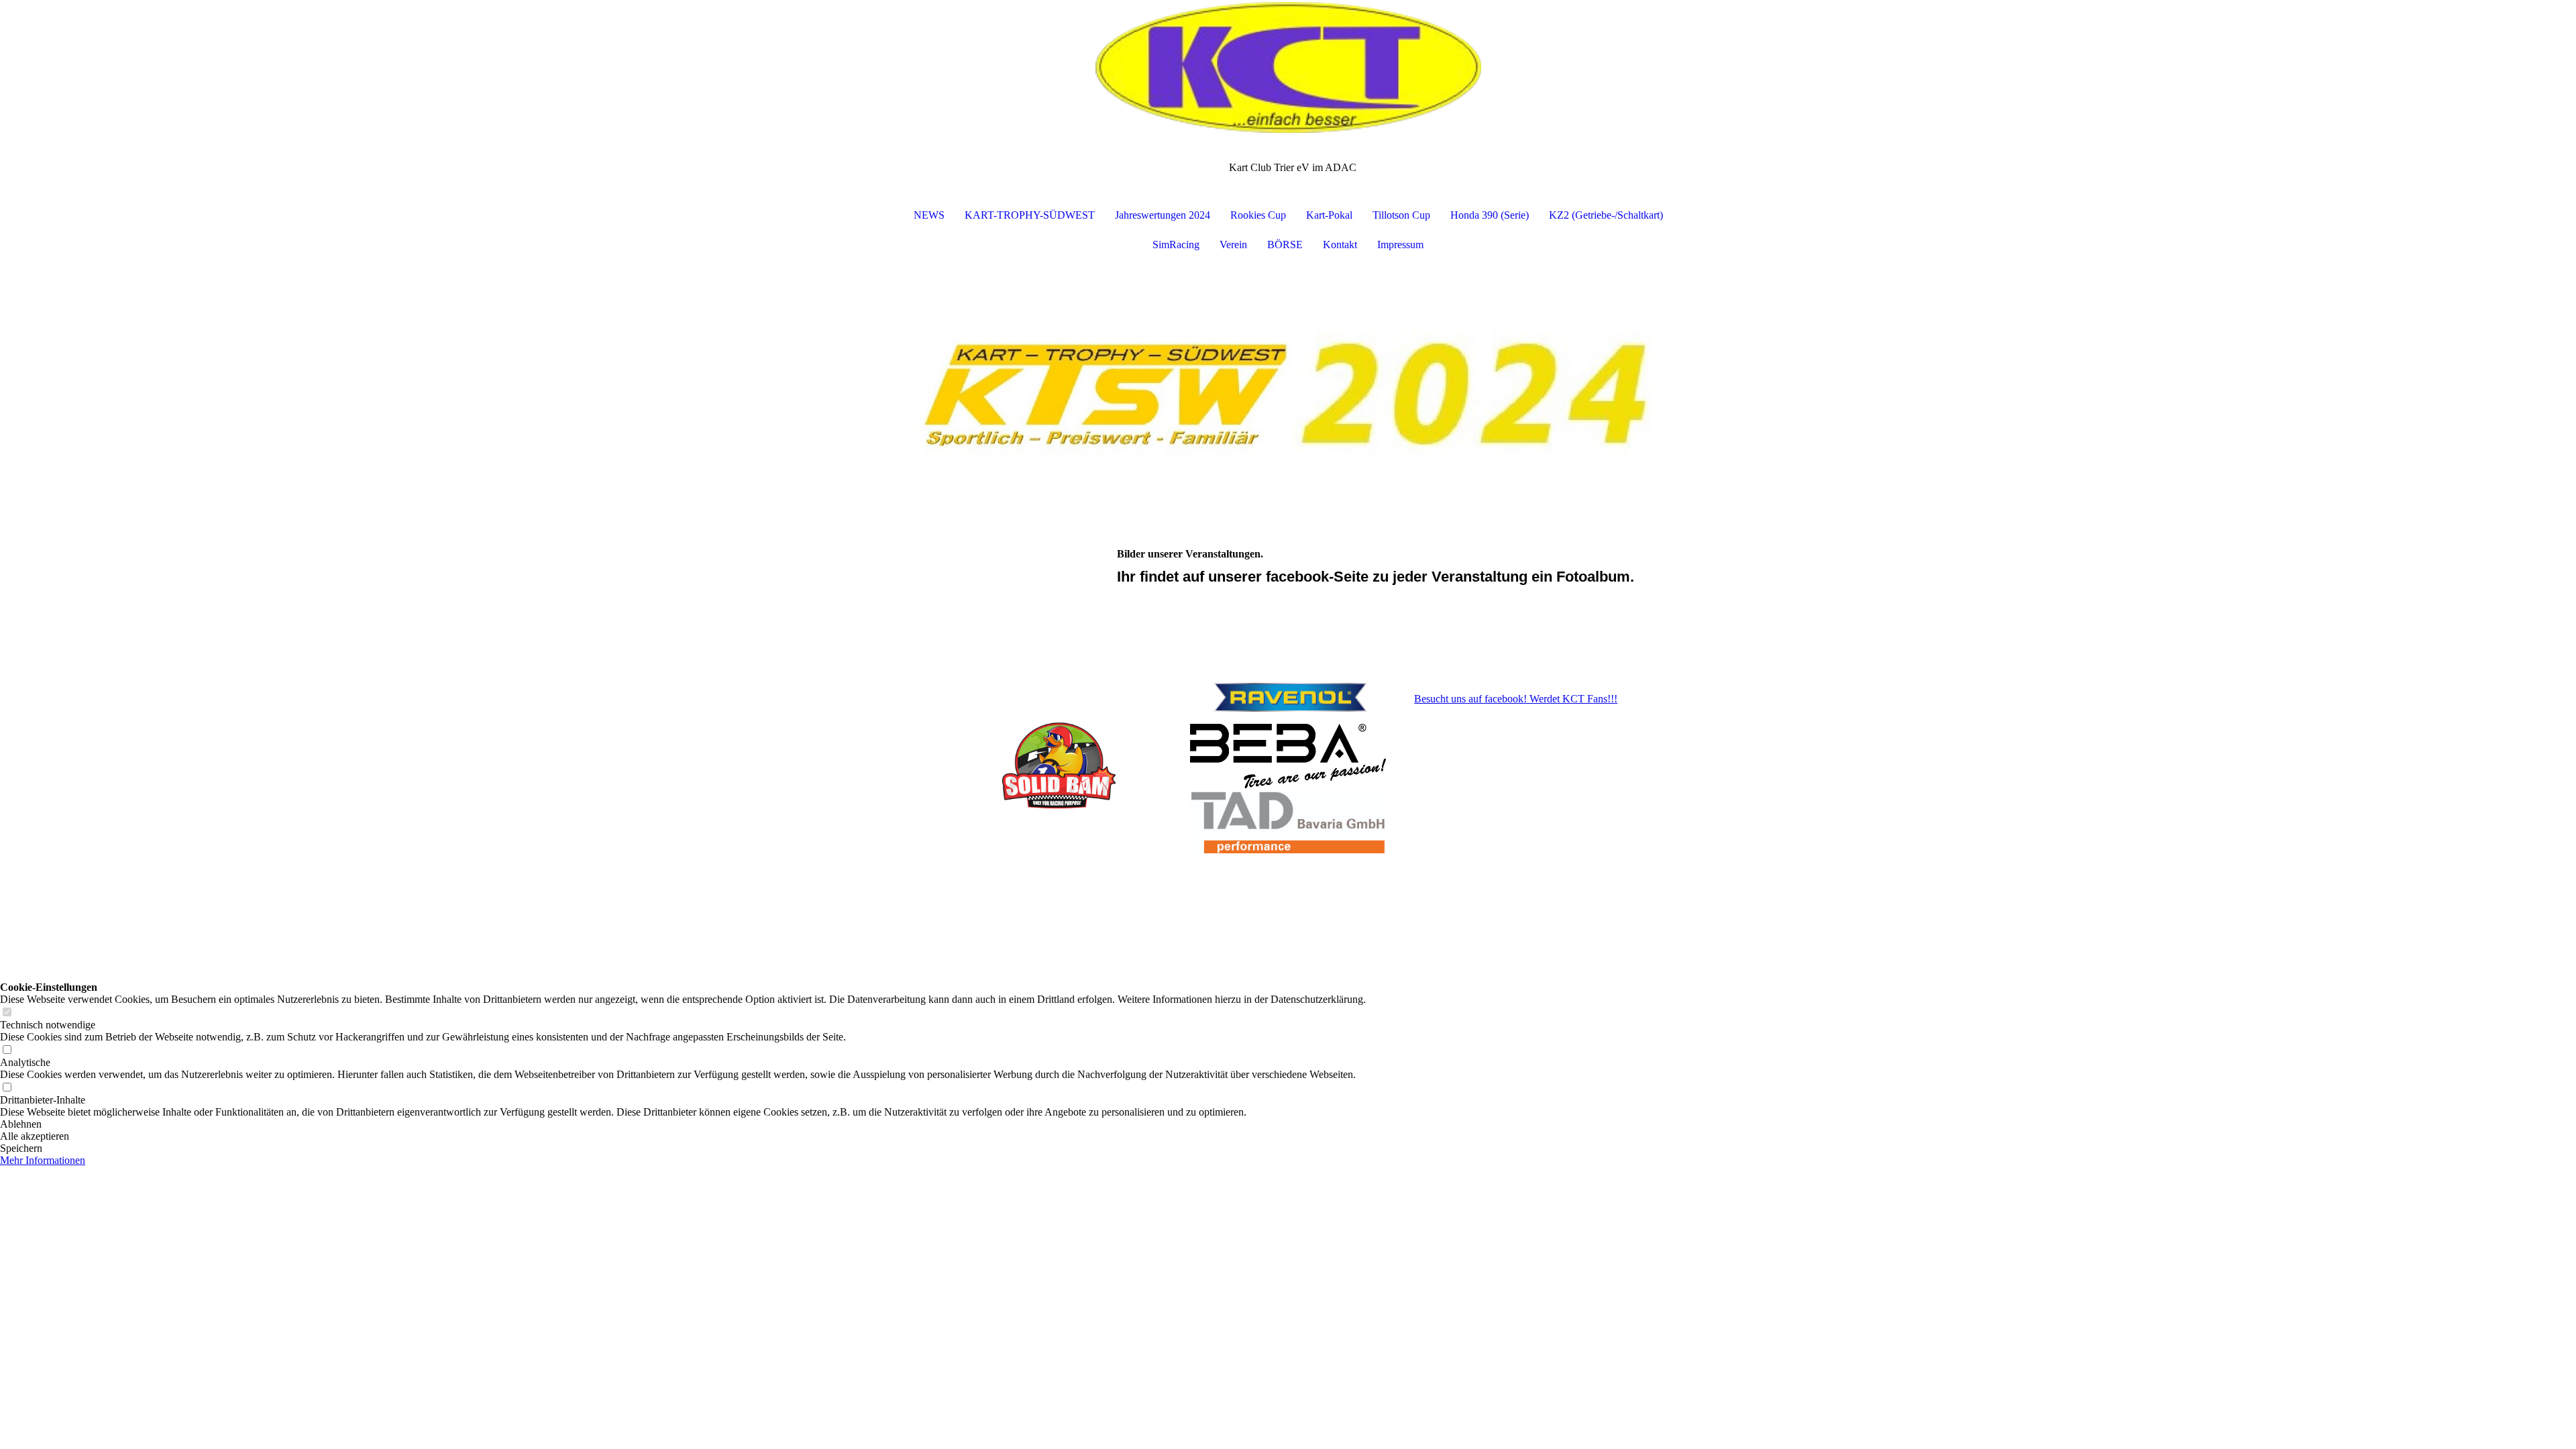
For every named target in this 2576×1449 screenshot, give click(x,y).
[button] (683, 1124)
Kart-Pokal (1329, 215)
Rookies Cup (1258, 215)
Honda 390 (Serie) (1490, 215)
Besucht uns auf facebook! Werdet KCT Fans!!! (1516, 699)
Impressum (1400, 245)
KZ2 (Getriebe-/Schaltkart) (1606, 215)
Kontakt (1340, 245)
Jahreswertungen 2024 (1163, 215)
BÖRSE (1285, 245)
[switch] (7, 1013)
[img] (1288, 67)
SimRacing (1176, 245)
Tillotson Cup (1401, 215)
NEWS (929, 215)
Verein (1233, 245)
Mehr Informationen (43, 1160)
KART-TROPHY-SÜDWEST (1030, 215)
